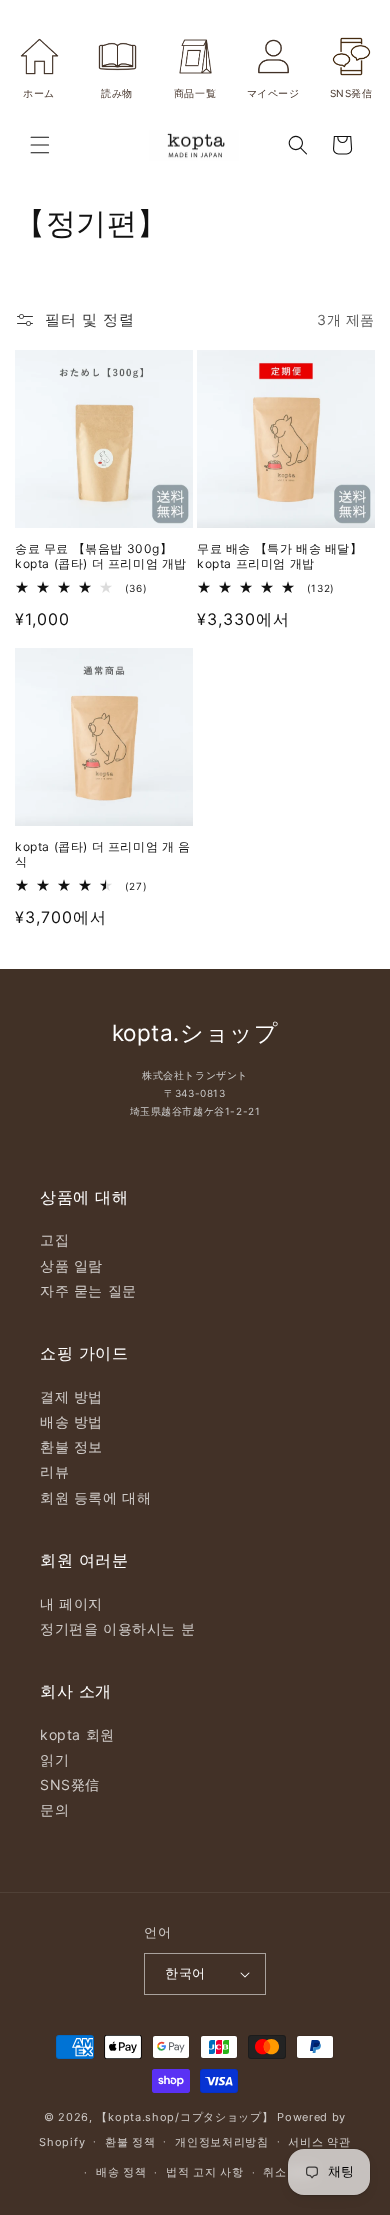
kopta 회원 (77, 1734)
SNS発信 (70, 1784)
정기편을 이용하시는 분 (117, 1628)
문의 (54, 1809)
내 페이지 (71, 1603)
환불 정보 (71, 1446)
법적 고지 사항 (205, 2172)
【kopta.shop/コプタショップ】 (184, 2117)
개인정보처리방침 (222, 2142)
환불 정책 (130, 2142)
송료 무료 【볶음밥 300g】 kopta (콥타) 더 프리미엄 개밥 (101, 556)
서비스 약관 (319, 2142)
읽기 (54, 1759)
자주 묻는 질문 (88, 1290)
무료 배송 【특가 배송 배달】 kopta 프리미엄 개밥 (280, 556)
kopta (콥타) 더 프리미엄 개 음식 (103, 854)
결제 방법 (71, 1396)
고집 (54, 1239)
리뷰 (54, 1471)
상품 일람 (71, 1265)
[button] (40, 145)
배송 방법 (71, 1421)
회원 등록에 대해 (95, 1497)
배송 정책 (121, 2172)
